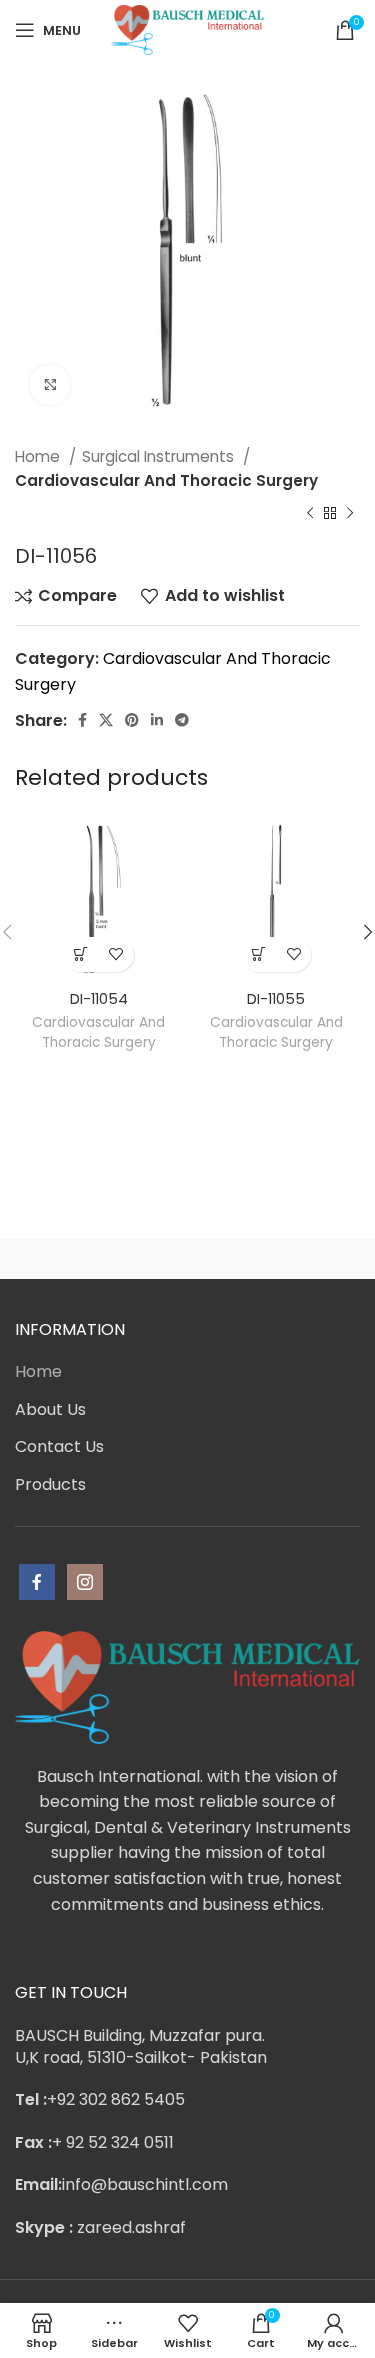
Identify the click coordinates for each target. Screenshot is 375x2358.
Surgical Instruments (160, 456)
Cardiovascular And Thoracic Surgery (166, 480)
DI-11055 (276, 999)
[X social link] (106, 720)
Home (39, 456)
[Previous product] (310, 514)
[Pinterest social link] (132, 720)
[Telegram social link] (182, 720)
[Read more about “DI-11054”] (81, 954)
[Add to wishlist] (116, 954)
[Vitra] (101, 1259)
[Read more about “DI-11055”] (258, 954)
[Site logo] (187, 28)
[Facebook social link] (82, 720)
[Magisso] (274, 1259)
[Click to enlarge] (50, 385)
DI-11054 (99, 999)
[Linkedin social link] (157, 720)
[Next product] (350, 514)
